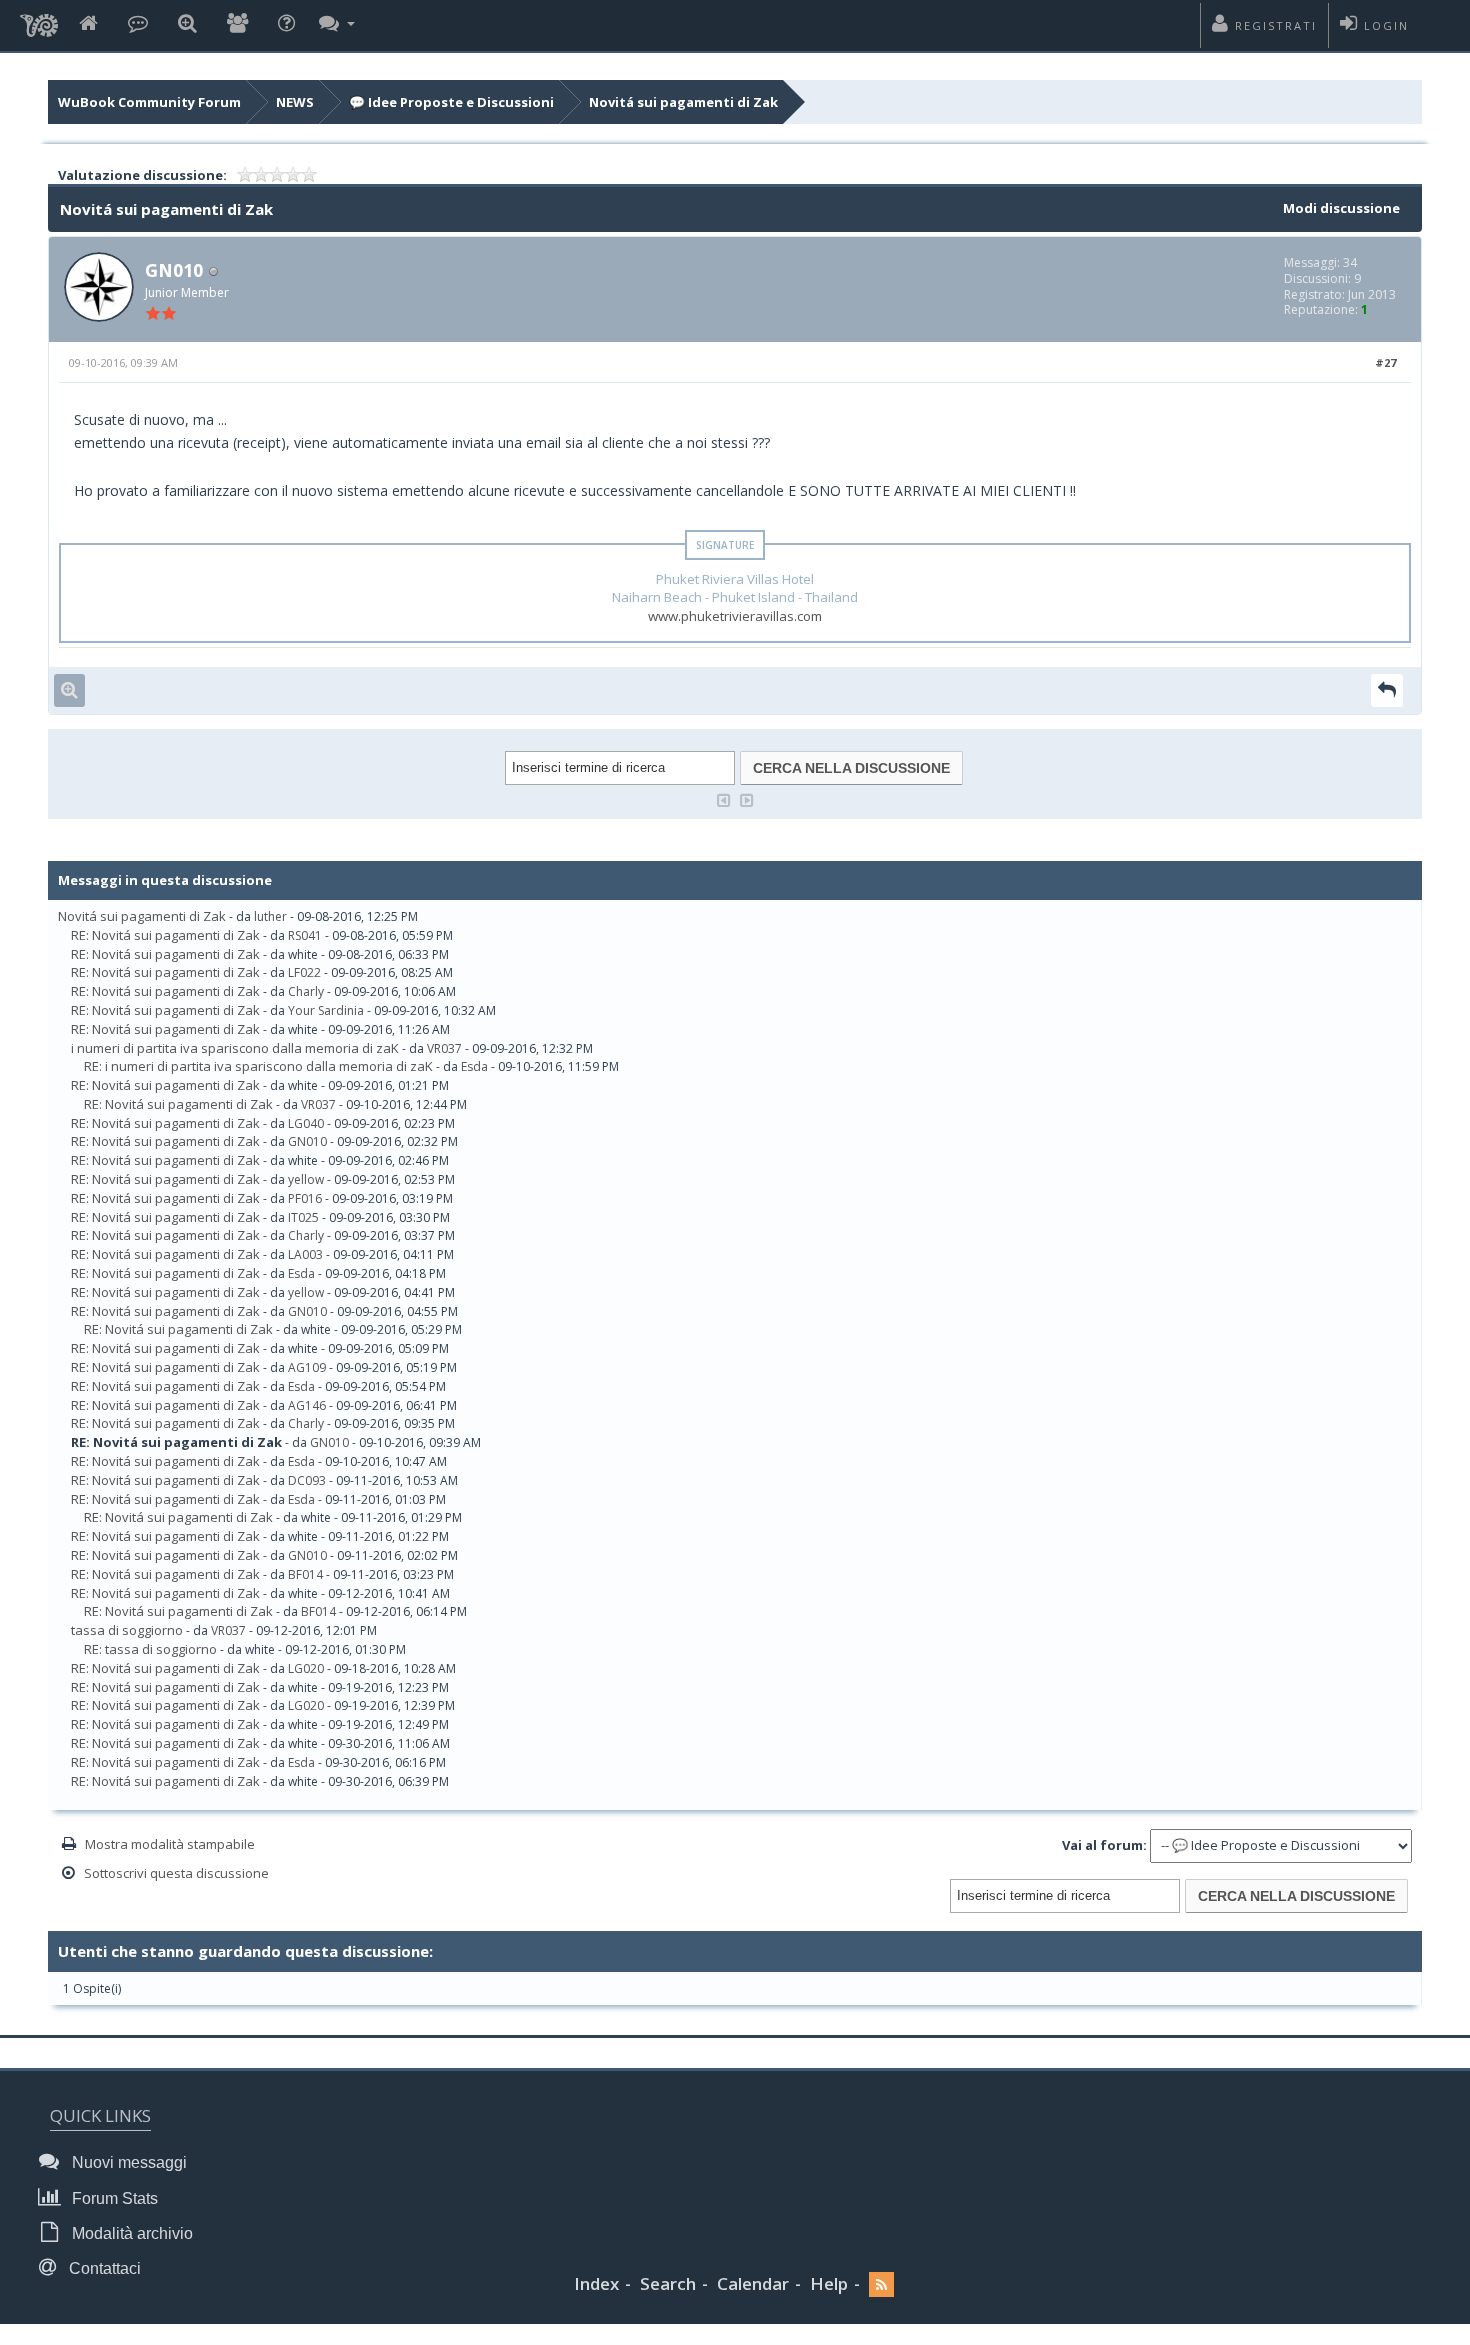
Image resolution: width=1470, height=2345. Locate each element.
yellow (306, 1179)
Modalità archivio (130, 2233)
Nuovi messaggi (127, 2162)
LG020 (306, 1668)
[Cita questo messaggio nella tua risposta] (1387, 690)
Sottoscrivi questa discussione (176, 1873)
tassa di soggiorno (127, 1630)
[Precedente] (724, 798)
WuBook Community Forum (149, 102)
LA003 (305, 1254)
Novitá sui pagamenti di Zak (683, 102)
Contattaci (103, 2268)
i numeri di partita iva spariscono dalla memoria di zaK (235, 1048)
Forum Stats (113, 2198)
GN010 (174, 270)
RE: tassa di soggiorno (150, 1649)
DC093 (307, 1480)
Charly (306, 991)
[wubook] (39, 20)
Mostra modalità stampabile (170, 1844)
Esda (474, 1066)
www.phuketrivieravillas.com (735, 616)
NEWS (295, 102)
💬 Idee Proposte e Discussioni (451, 102)
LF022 (304, 972)
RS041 (305, 935)
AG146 (307, 1405)
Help (829, 2283)
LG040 (306, 1123)
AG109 (307, 1367)
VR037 (444, 1048)
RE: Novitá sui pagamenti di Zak (165, 935)
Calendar (753, 2283)
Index (596, 2283)
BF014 (305, 1574)
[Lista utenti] (237, 24)
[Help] (286, 24)
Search (668, 2283)
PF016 (305, 1198)
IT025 (303, 1217)
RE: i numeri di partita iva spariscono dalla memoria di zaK (258, 1066)
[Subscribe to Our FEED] (881, 2284)
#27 (1385, 362)
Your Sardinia (326, 1010)
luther (270, 916)
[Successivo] (747, 798)
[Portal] (138, 24)
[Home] (88, 24)
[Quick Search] (187, 24)
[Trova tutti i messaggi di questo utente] (69, 690)
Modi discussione (1341, 208)
